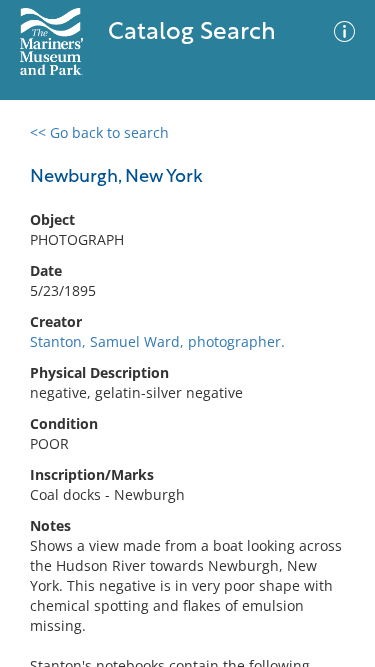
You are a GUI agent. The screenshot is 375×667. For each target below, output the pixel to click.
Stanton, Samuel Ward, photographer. (157, 341)
